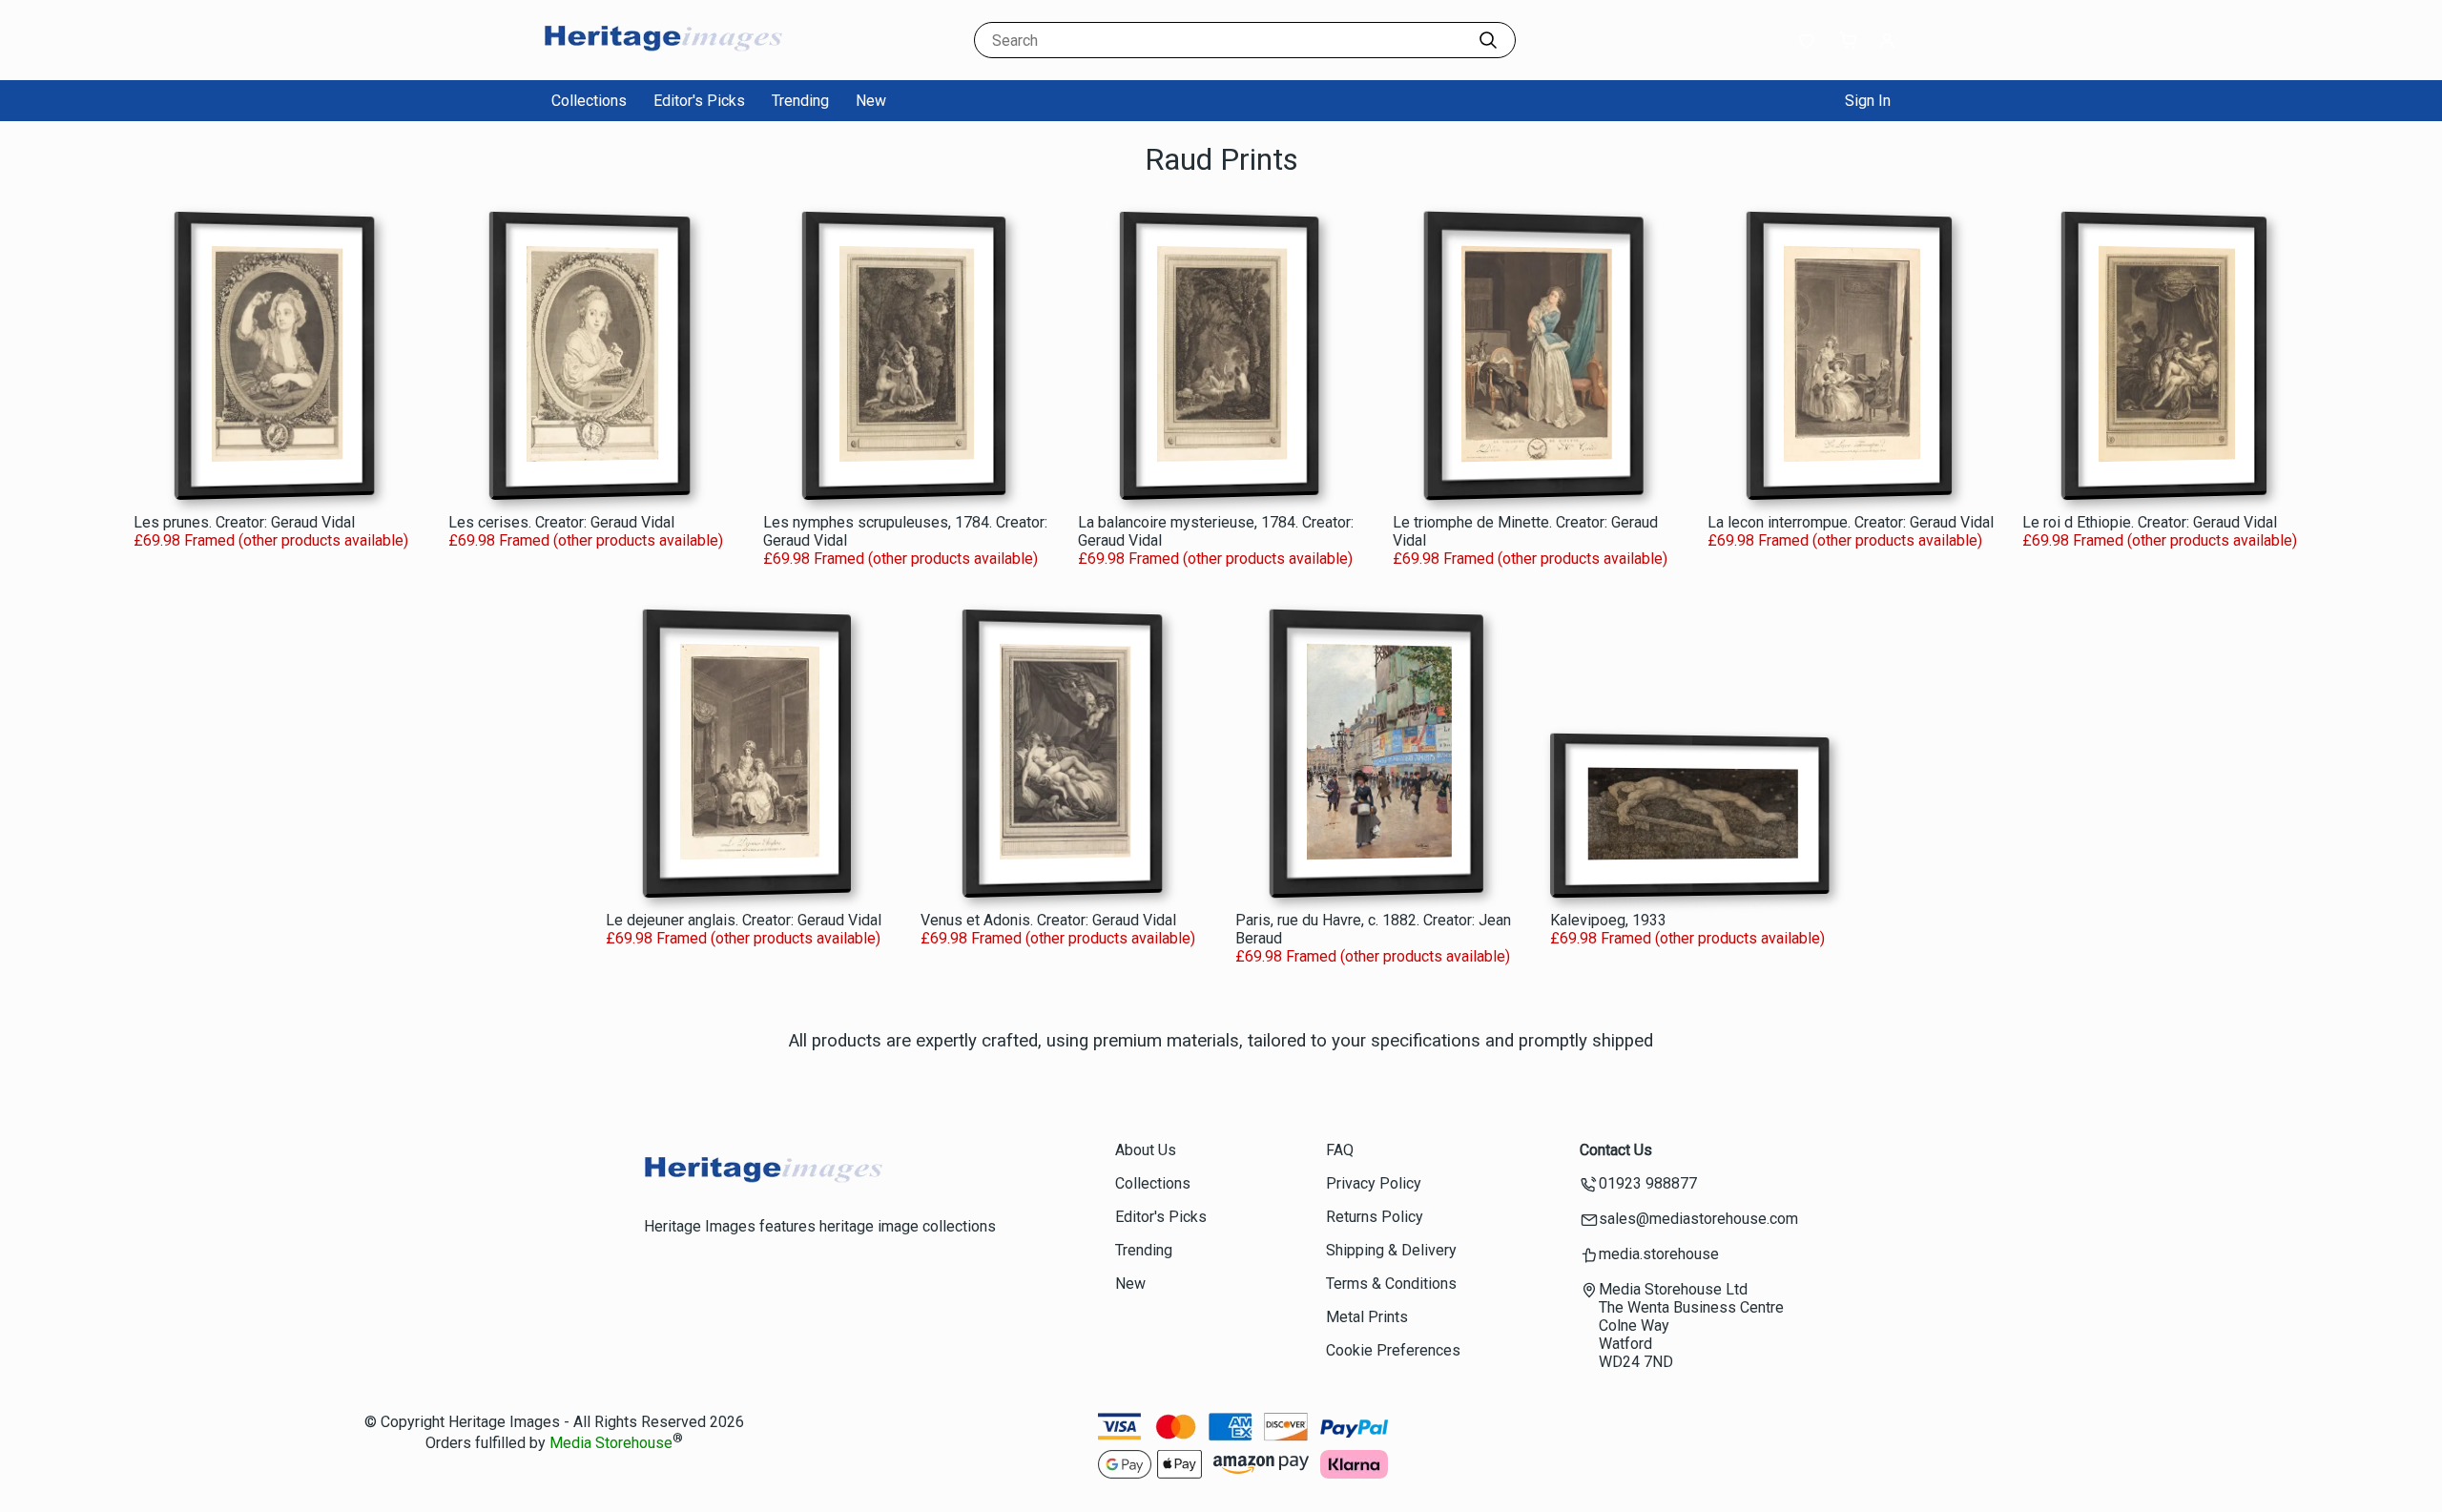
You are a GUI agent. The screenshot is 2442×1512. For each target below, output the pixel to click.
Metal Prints (1367, 1317)
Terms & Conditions (1391, 1284)
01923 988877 (1648, 1183)
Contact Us (1616, 1150)
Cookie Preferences (1393, 1350)
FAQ (1340, 1150)
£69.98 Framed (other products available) (271, 540)
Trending (800, 101)
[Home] (663, 62)
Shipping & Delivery (1391, 1250)
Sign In (1868, 101)
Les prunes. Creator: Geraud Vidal (244, 522)
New (871, 101)
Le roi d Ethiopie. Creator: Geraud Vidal (2150, 522)
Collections (589, 101)
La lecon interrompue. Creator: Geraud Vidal (1851, 522)
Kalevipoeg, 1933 (1608, 920)
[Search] (1488, 40)
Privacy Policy (1374, 1183)
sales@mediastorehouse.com (1698, 1219)
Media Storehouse (611, 1444)
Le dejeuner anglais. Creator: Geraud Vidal (744, 920)
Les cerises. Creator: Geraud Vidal (561, 522)
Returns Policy (1375, 1217)
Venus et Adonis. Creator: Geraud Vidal (1048, 920)
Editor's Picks (699, 101)
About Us (1146, 1150)
